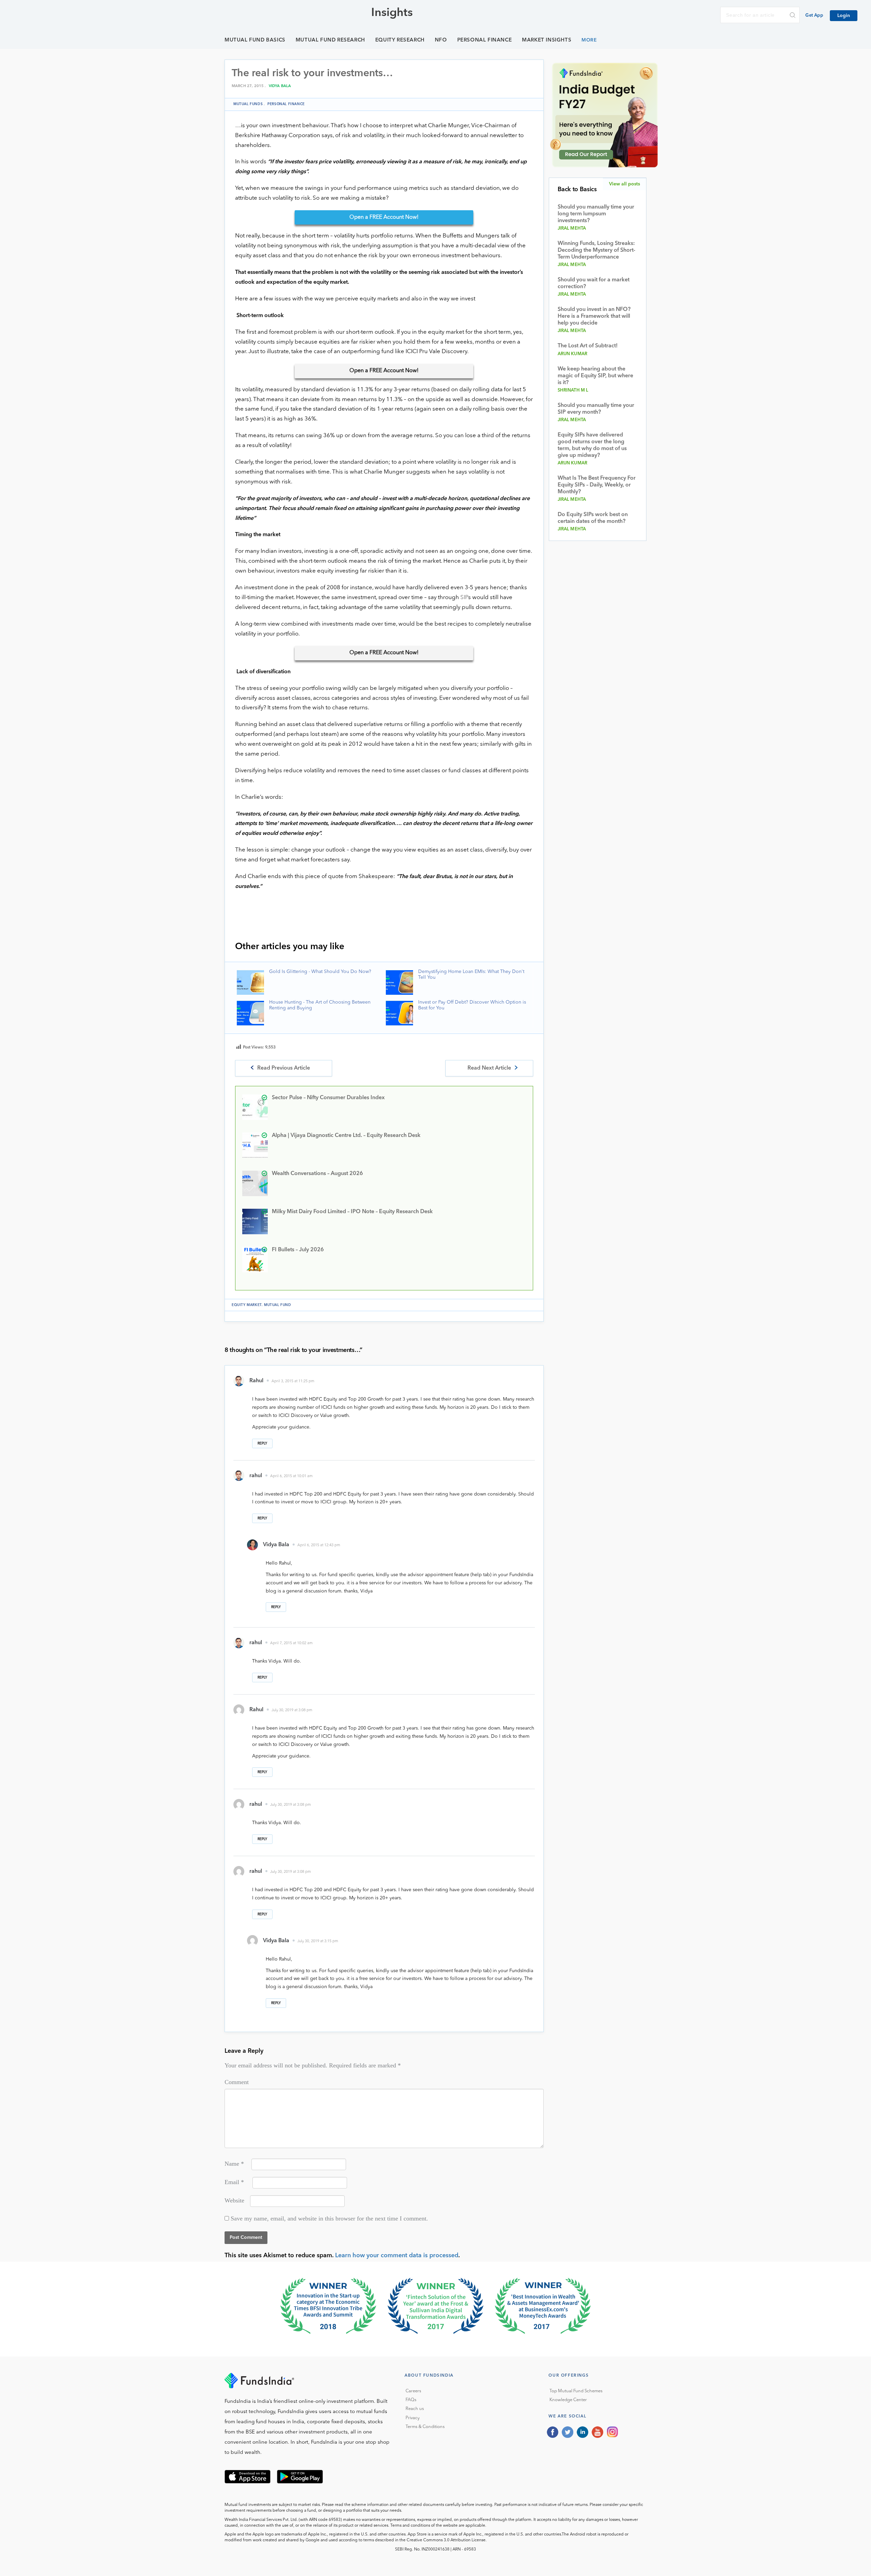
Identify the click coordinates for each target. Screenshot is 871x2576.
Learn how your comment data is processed (397, 2256)
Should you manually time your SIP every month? (596, 409)
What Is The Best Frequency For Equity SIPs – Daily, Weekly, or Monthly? (597, 485)
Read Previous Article (284, 1068)
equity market (247, 1305)
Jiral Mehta (572, 228)
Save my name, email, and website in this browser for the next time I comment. (329, 2218)
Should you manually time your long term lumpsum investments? (596, 214)
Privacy (413, 2418)
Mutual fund (278, 1305)
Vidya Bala (280, 86)
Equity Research (400, 40)
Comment (237, 2082)
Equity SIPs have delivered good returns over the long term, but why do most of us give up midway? (592, 445)
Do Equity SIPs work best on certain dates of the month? (593, 518)
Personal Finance (485, 40)
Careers (413, 2391)
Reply (262, 1443)
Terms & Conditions (425, 2427)
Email (234, 2182)
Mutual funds (248, 104)
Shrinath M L (573, 390)
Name (234, 2164)
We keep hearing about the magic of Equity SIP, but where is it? (595, 376)
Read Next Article (489, 1068)
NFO (441, 40)
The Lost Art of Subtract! (588, 346)
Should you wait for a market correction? (594, 283)
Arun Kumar (573, 354)
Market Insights (547, 40)
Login (844, 16)
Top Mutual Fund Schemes (576, 2391)
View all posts (625, 184)
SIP (464, 598)
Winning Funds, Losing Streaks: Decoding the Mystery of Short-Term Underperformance (596, 250)
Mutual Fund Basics (255, 40)
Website (234, 2200)
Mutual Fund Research (330, 40)
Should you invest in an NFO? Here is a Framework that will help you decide (594, 316)
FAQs (411, 2400)
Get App (814, 15)
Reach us (415, 2409)
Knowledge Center (568, 2400)
